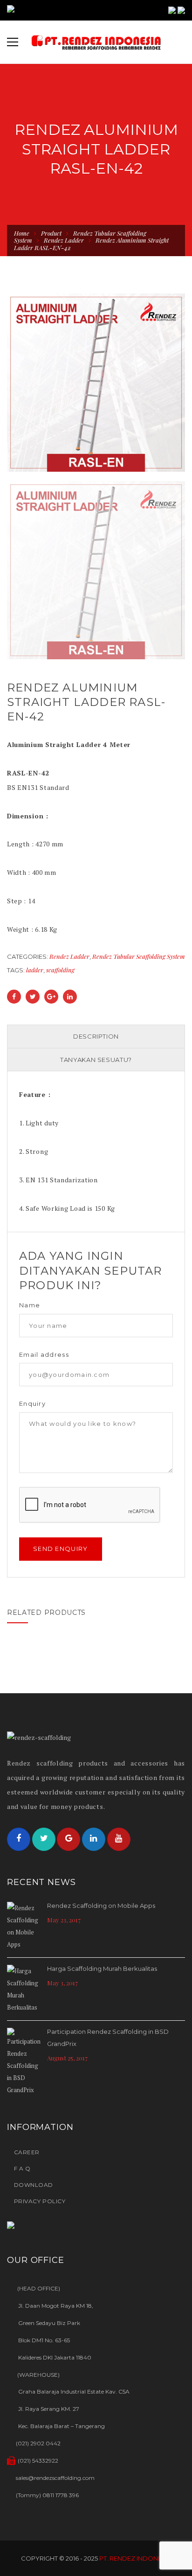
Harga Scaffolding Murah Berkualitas (102, 1969)
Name (30, 1305)
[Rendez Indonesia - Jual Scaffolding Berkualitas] (96, 42)
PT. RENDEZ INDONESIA (135, 2558)
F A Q (22, 2168)
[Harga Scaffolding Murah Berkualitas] (25, 1989)
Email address (44, 1355)
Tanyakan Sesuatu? (96, 1060)
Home (22, 233)
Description (96, 1036)
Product (51, 233)
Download (34, 2185)
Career (27, 2152)
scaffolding (60, 970)
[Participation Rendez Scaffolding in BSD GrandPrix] (25, 2062)
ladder (35, 970)
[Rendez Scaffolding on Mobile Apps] (25, 1926)
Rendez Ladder (64, 240)
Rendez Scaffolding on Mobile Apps (101, 1906)
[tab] (96, 1037)
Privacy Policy (40, 2201)
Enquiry (32, 1404)
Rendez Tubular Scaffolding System (139, 956)
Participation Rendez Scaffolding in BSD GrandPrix (108, 2038)
